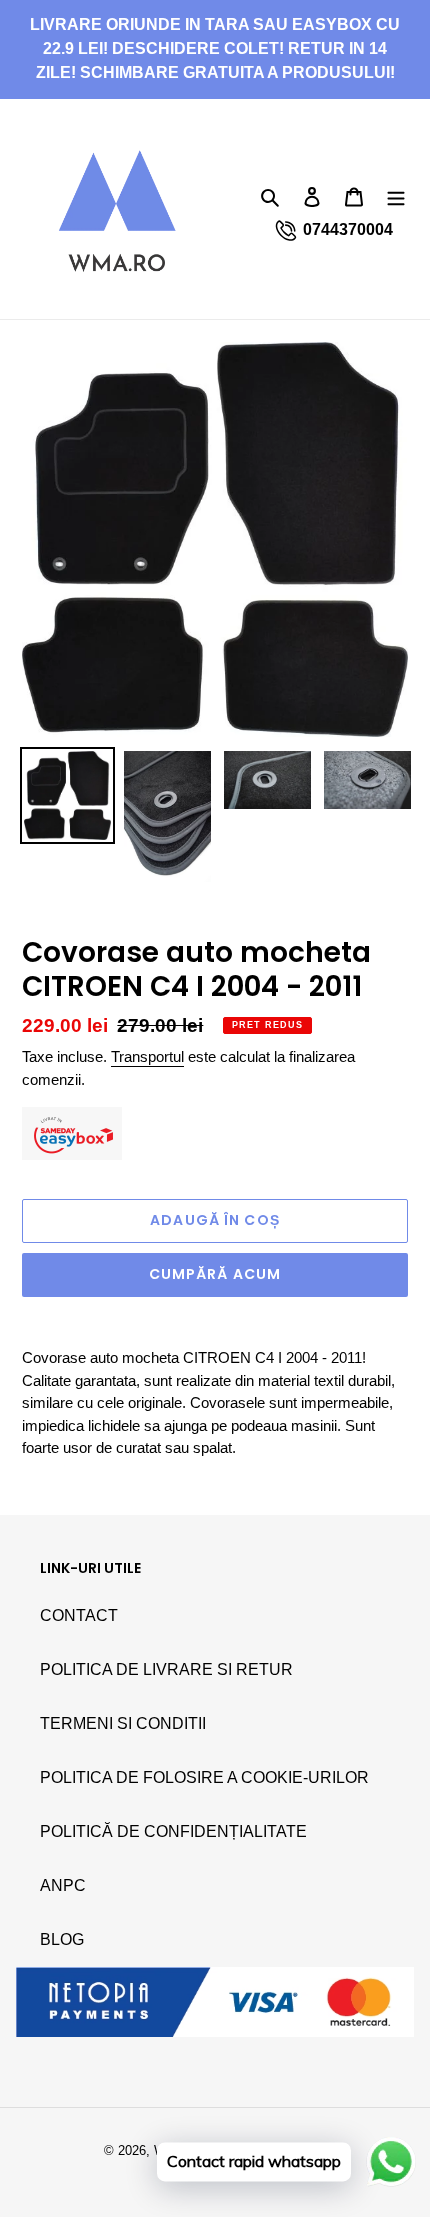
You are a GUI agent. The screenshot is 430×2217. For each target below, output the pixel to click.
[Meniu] (396, 196)
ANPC (63, 1885)
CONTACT (79, 1615)
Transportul (147, 1056)
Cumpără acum (215, 1274)
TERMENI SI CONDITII (123, 1723)
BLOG (62, 1939)
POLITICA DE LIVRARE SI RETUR (166, 1669)
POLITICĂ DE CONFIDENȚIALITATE (173, 1831)
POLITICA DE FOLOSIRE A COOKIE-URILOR (204, 1777)
